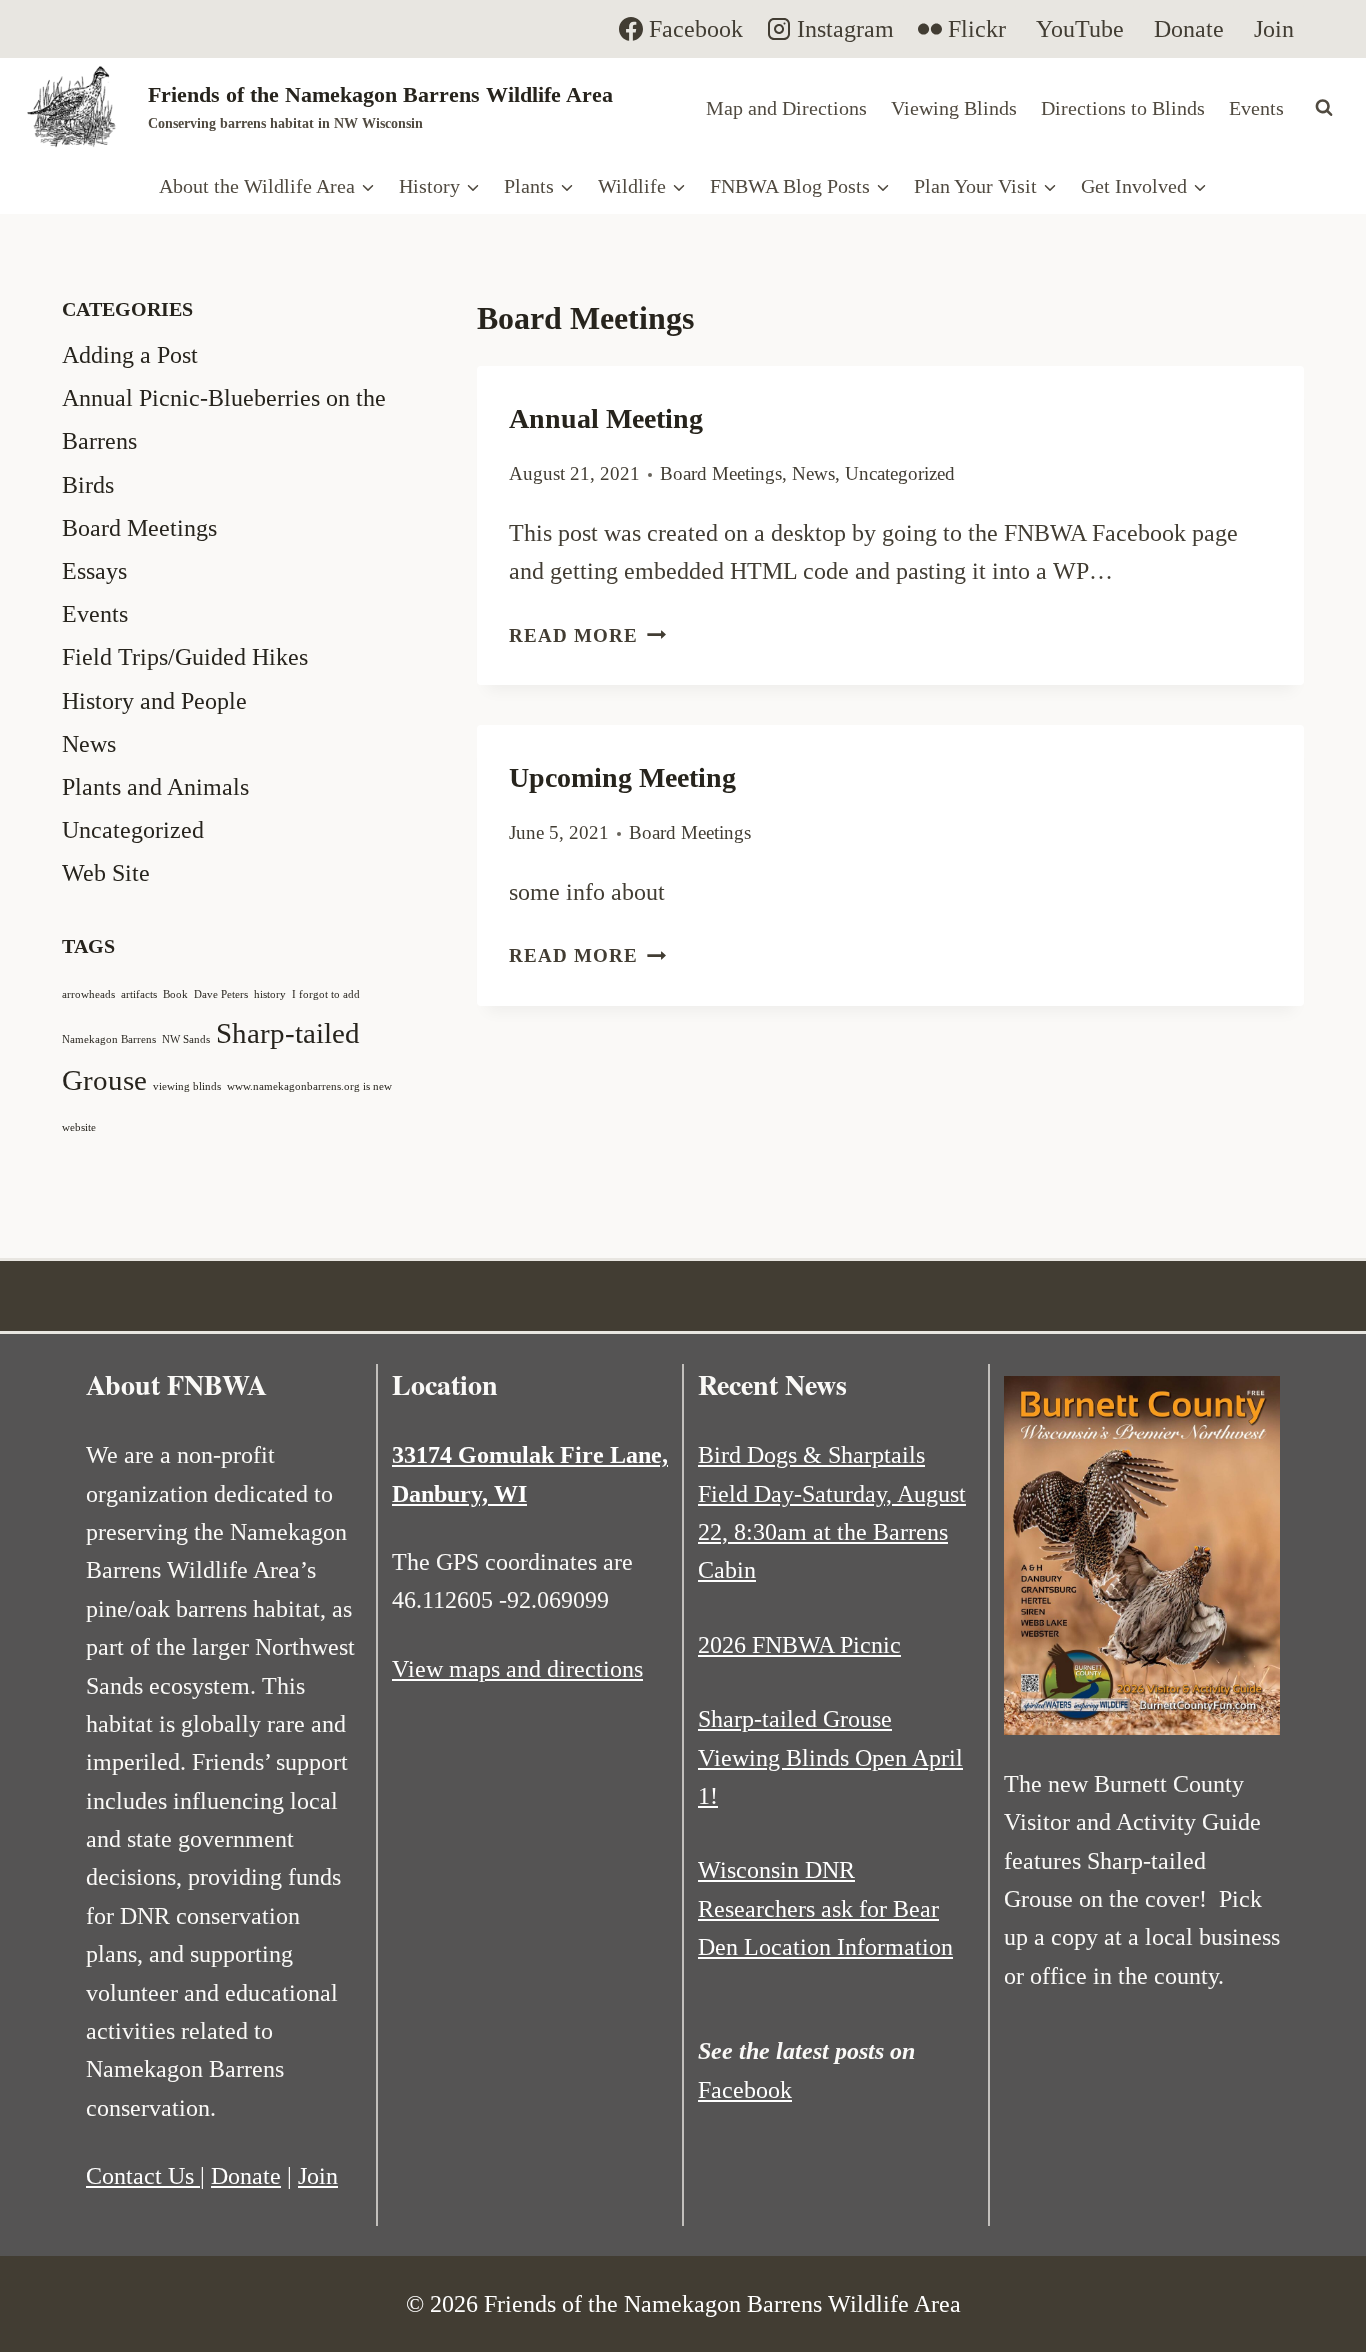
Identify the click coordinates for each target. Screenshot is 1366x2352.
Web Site (106, 873)
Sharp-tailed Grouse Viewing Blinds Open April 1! (830, 1757)
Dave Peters (221, 994)
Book (175, 994)
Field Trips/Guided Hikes (185, 657)
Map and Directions (786, 108)
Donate (246, 2176)
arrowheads (88, 994)
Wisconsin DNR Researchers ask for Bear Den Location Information (825, 1908)
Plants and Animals (155, 787)
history (270, 994)
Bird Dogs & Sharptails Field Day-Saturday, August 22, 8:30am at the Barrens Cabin (832, 1512)
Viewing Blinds (954, 108)
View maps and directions (517, 1669)
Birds (88, 485)
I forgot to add (326, 994)
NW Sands (186, 1039)
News (813, 473)
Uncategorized (900, 473)
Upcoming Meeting (622, 777)
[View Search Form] (1324, 108)
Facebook (745, 2090)
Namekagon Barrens (109, 1039)
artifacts (139, 994)
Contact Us (143, 2176)
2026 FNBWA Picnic (799, 1645)
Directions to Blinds (1123, 108)
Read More (587, 635)
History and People (154, 701)
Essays (94, 571)
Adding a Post (130, 355)
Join (318, 2176)
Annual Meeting (606, 418)
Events (1256, 108)
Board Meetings (721, 473)
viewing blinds (187, 1086)
